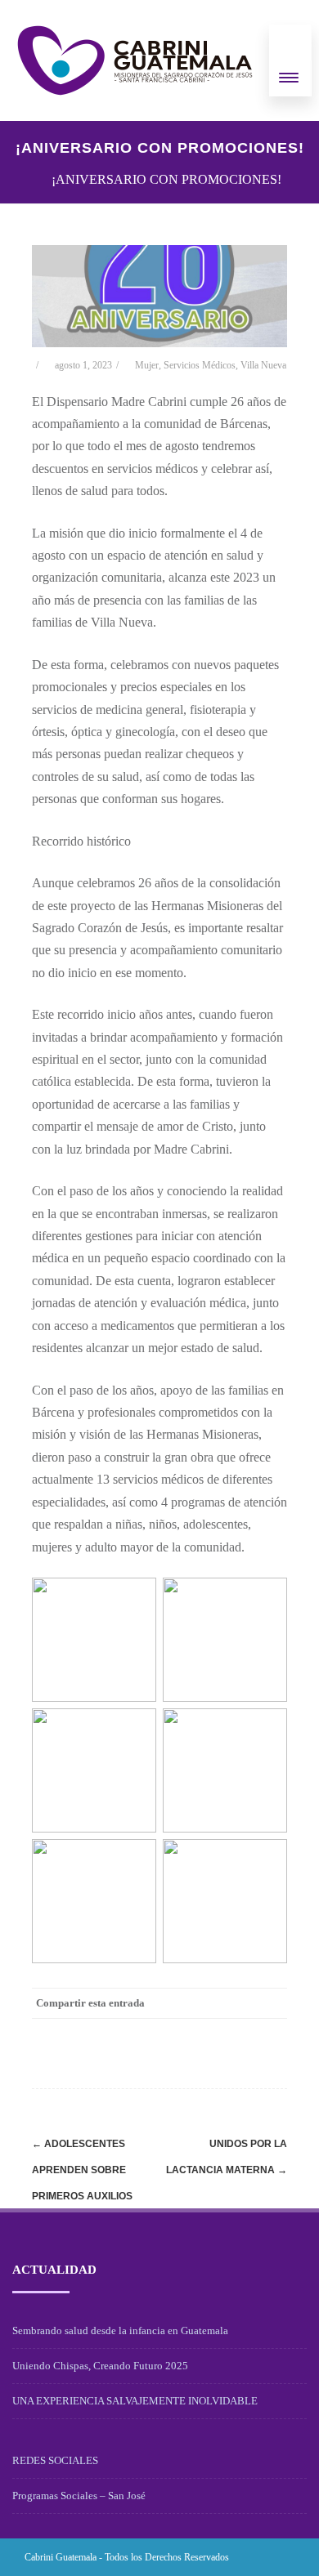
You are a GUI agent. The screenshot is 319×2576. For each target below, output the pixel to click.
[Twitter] (140, 2033)
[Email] (271, 2033)
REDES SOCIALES (55, 2460)
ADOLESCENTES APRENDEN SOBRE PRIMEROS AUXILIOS (82, 2170)
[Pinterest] (173, 2033)
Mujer (147, 365)
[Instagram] (255, 2557)
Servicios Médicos (200, 365)
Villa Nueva (263, 365)
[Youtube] (281, 2557)
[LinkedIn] (205, 2033)
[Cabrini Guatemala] (135, 60)
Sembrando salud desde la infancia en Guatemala (120, 2330)
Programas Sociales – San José (79, 2496)
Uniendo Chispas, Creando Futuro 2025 (100, 2366)
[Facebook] (107, 2033)
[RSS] (238, 2033)
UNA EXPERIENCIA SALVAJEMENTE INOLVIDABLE (135, 2401)
